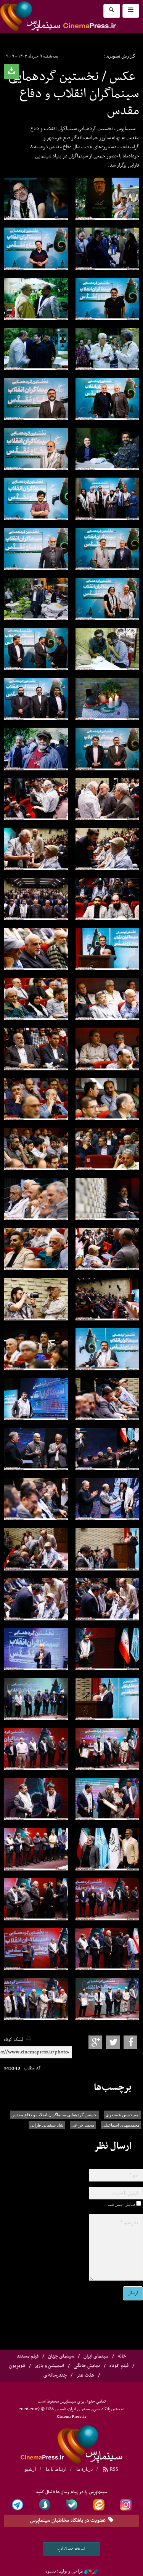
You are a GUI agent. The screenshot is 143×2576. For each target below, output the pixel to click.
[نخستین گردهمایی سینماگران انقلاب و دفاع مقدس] (36, 199)
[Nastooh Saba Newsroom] (91, 2571)
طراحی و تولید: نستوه (64, 2571)
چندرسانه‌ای (55, 2376)
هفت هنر (85, 2376)
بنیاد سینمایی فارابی (47, 2125)
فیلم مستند (28, 2356)
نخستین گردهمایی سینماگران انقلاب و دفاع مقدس (55, 2115)
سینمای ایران (96, 2356)
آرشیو (30, 2469)
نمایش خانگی (87, 2366)
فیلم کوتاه (119, 2366)
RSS (113, 2469)
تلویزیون (17, 2366)
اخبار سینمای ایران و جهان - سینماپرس (72, 2443)
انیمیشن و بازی (49, 2366)
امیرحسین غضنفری (123, 2115)
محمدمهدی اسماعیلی (121, 2125)
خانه (122, 2356)
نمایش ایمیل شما (121, 2205)
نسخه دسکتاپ (71, 2549)
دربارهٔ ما (84, 2469)
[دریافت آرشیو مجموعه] (11, 72)
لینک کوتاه (14, 2040)
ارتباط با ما (56, 2469)
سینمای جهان (61, 2356)
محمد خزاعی (83, 2125)
